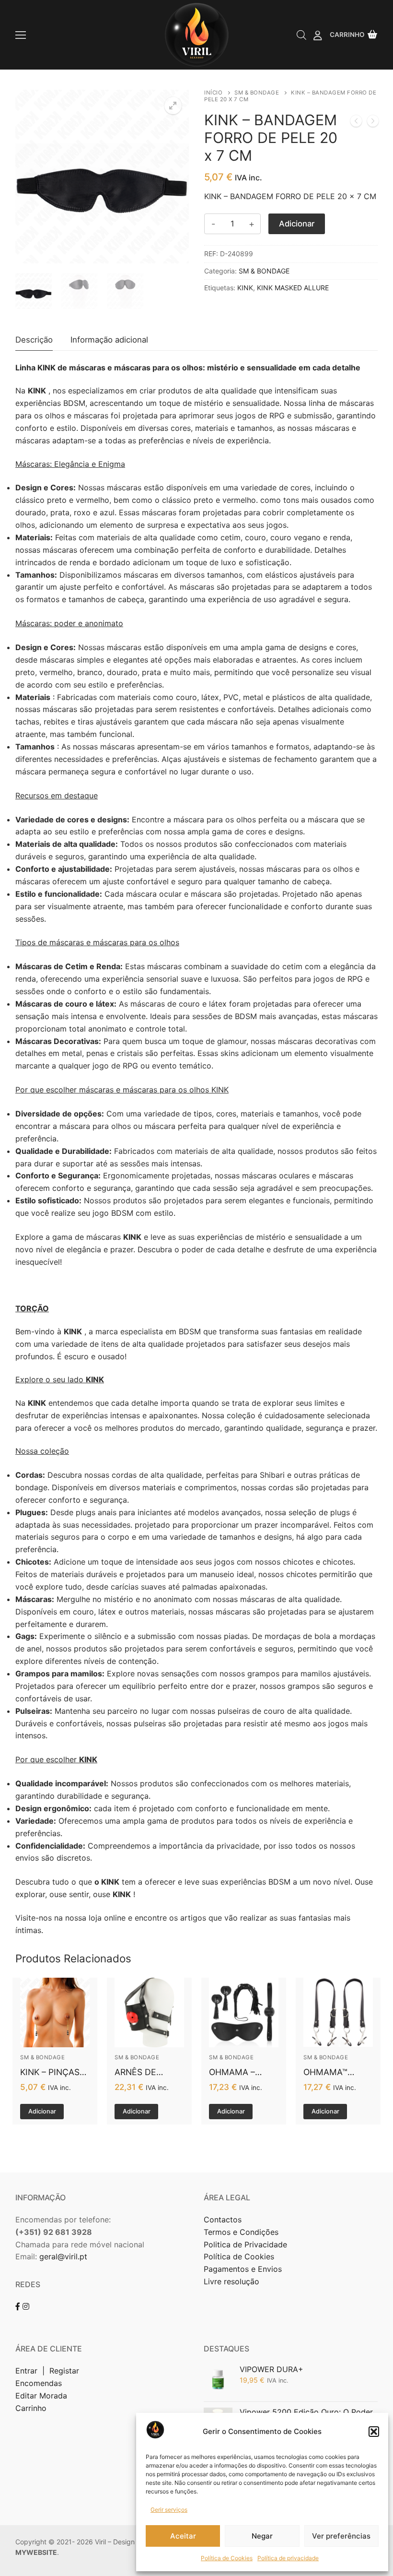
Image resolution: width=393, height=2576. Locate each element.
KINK (245, 288)
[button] (374, 2432)
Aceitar (183, 2536)
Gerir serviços (169, 2510)
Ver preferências (341, 2536)
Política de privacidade (288, 2558)
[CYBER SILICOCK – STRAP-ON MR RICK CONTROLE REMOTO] (373, 123)
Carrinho (31, 2408)
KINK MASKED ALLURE (293, 288)
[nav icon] (21, 35)
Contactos (223, 2220)
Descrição (34, 340)
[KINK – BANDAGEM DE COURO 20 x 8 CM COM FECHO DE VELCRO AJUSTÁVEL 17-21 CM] (356, 123)
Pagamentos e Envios (243, 2269)
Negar (262, 2536)
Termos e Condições (242, 2232)
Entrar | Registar (48, 2371)
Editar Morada (41, 2396)
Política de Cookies (227, 2558)
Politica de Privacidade (247, 2244)
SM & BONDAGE (257, 93)
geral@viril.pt (63, 2256)
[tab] (34, 340)
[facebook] (18, 2306)
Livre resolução (231, 2281)
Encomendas (39, 2383)
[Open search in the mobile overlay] (301, 35)
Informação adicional (109, 340)
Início (213, 93)
